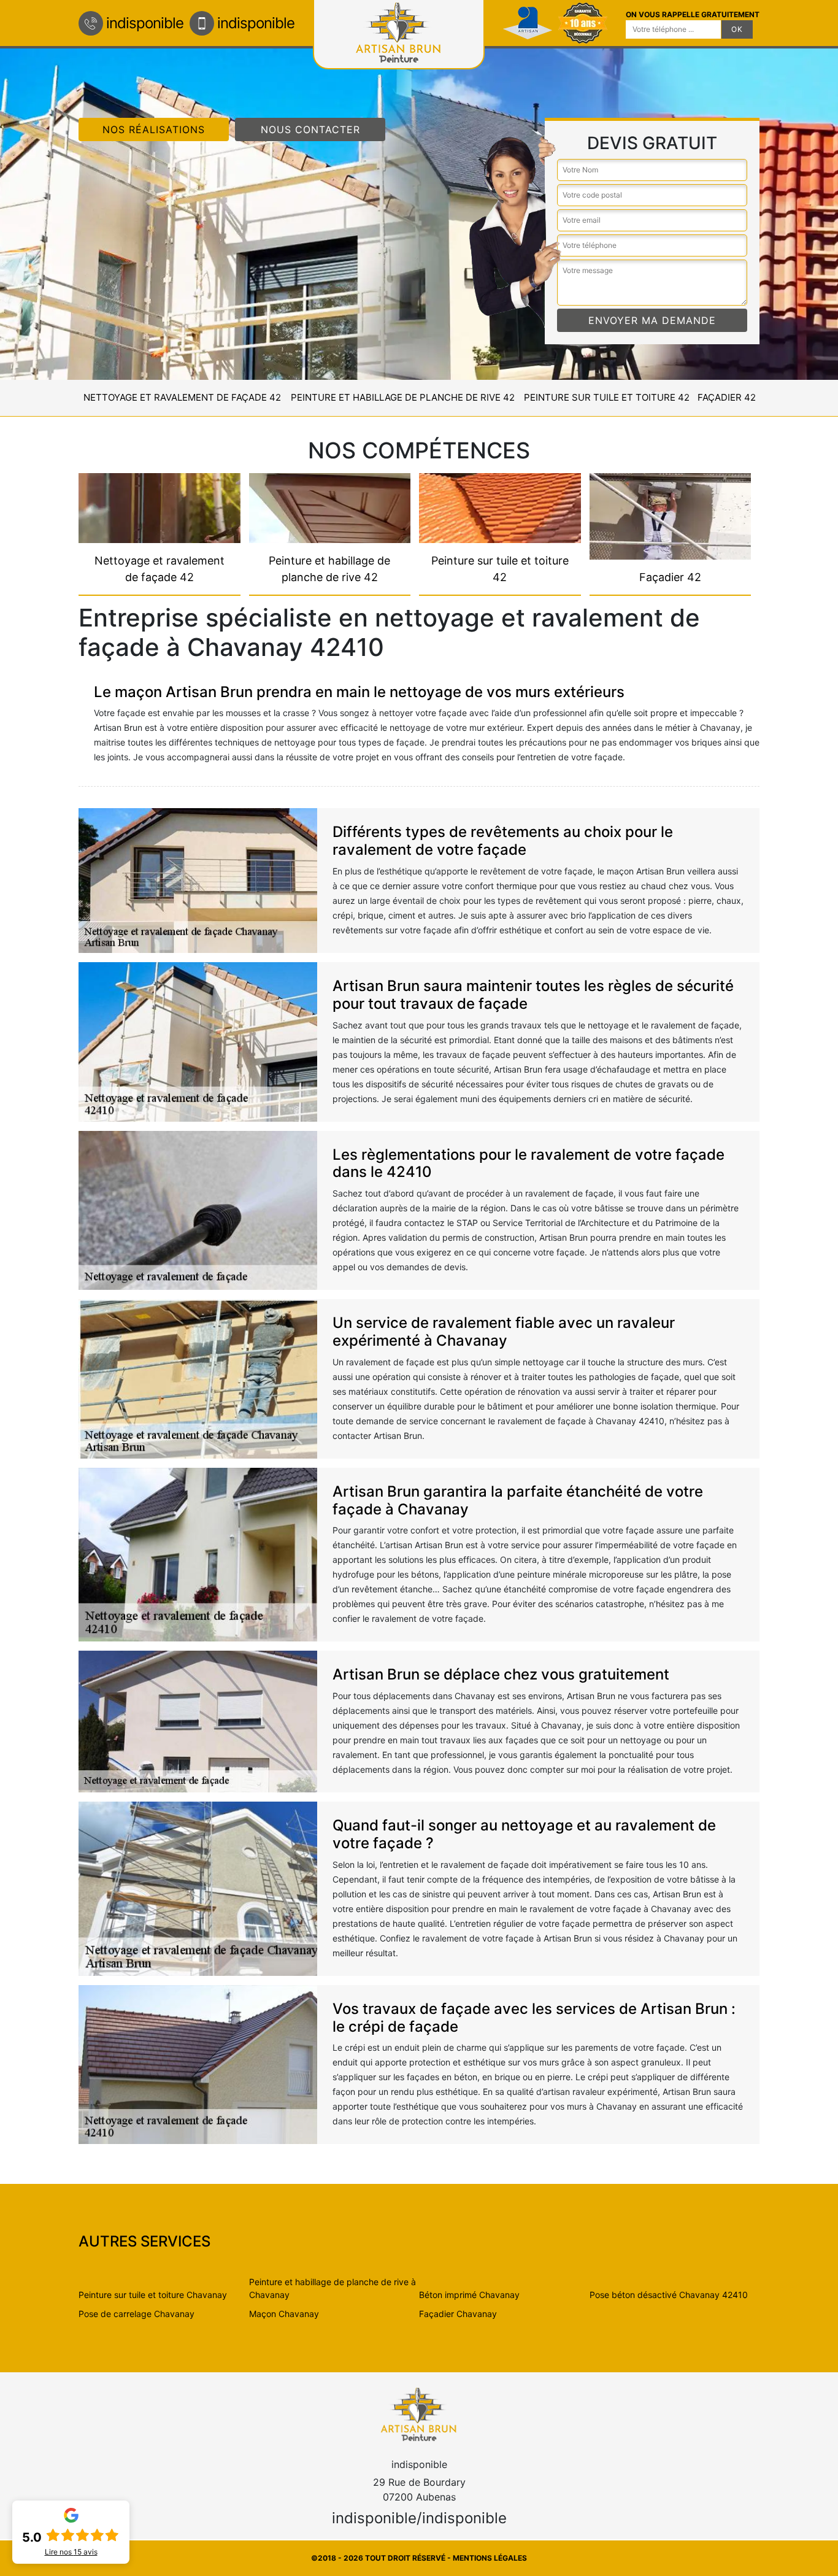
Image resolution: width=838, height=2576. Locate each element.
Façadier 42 (727, 397)
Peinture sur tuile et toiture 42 (607, 397)
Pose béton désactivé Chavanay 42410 (669, 2295)
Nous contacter (310, 129)
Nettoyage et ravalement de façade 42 (182, 397)
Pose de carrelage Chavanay (136, 2314)
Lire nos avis (71, 2552)
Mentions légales (490, 2558)
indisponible (145, 23)
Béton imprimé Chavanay (469, 2295)
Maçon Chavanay (284, 2314)
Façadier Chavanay (458, 2314)
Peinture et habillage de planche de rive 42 (403, 397)
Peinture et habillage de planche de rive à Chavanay (333, 2288)
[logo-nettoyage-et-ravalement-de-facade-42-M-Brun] (419, 2414)
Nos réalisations (154, 129)
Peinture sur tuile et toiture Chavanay (153, 2295)
